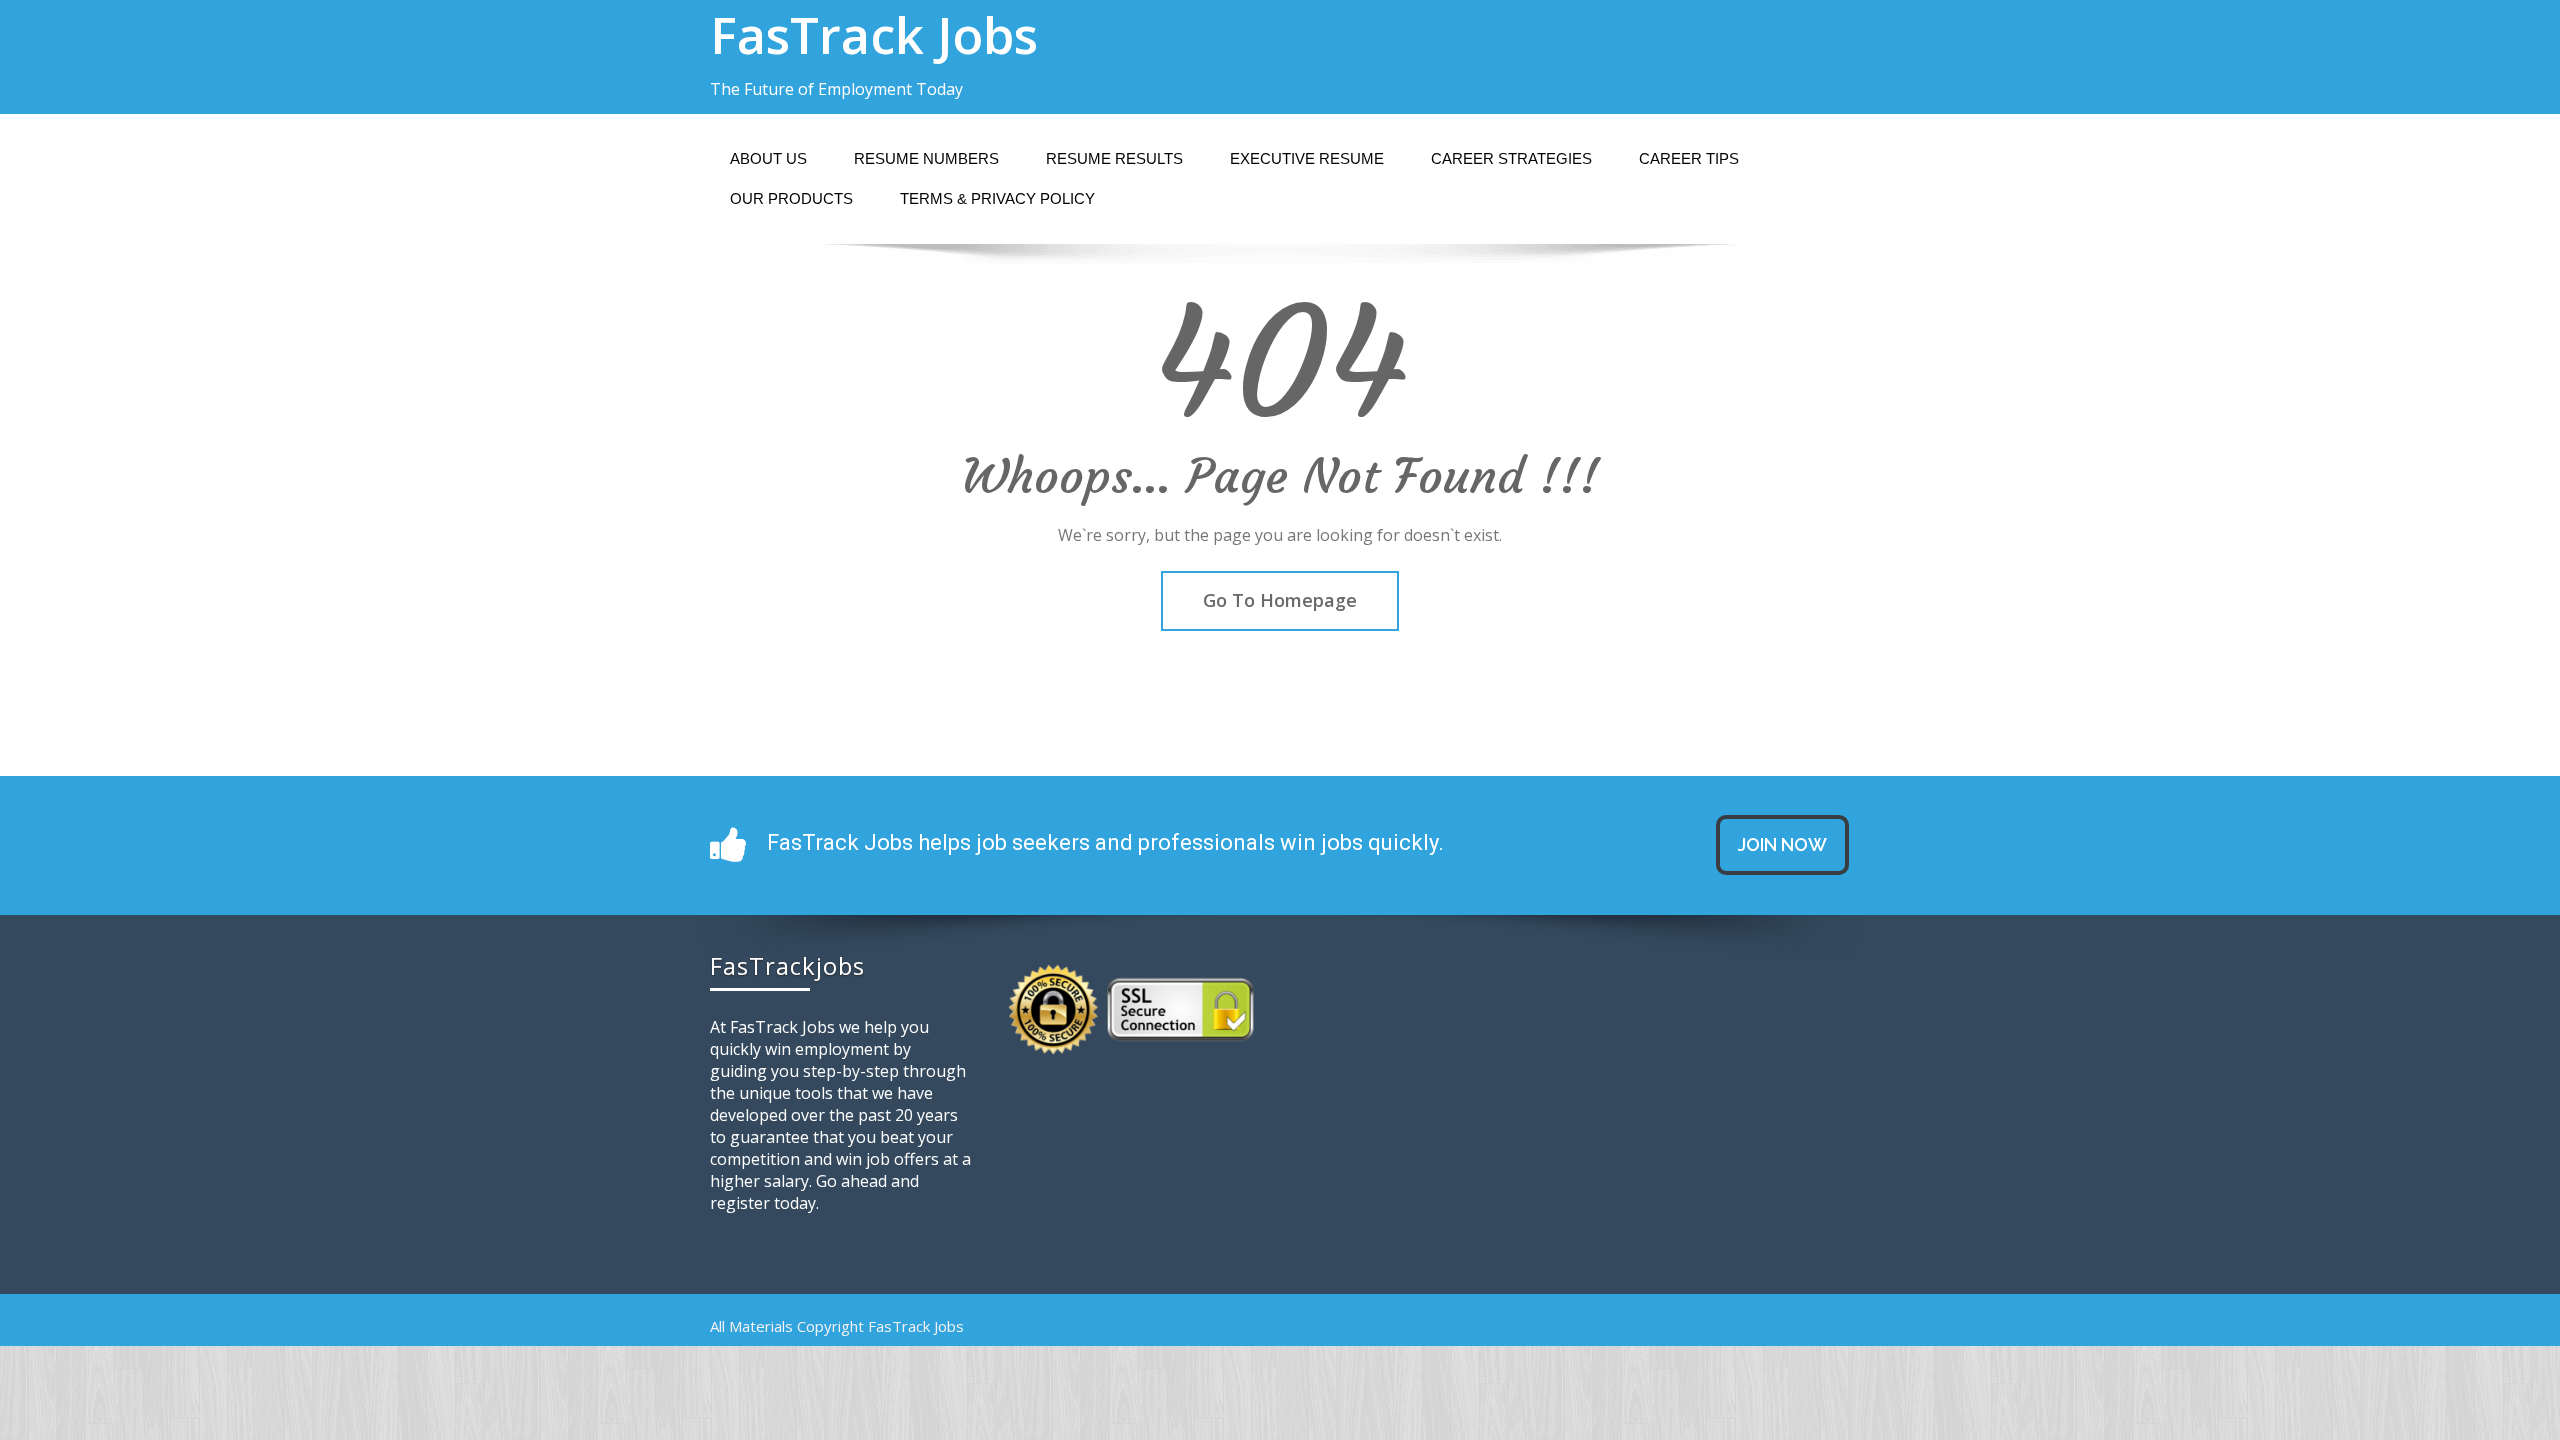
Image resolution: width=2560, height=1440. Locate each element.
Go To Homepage (1280, 600)
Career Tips (1689, 158)
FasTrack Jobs (874, 35)
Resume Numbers (926, 158)
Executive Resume (1307, 158)
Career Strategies (1511, 158)
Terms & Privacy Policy (997, 198)
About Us (768, 158)
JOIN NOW (1782, 844)
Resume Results (1114, 158)
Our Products (791, 198)
